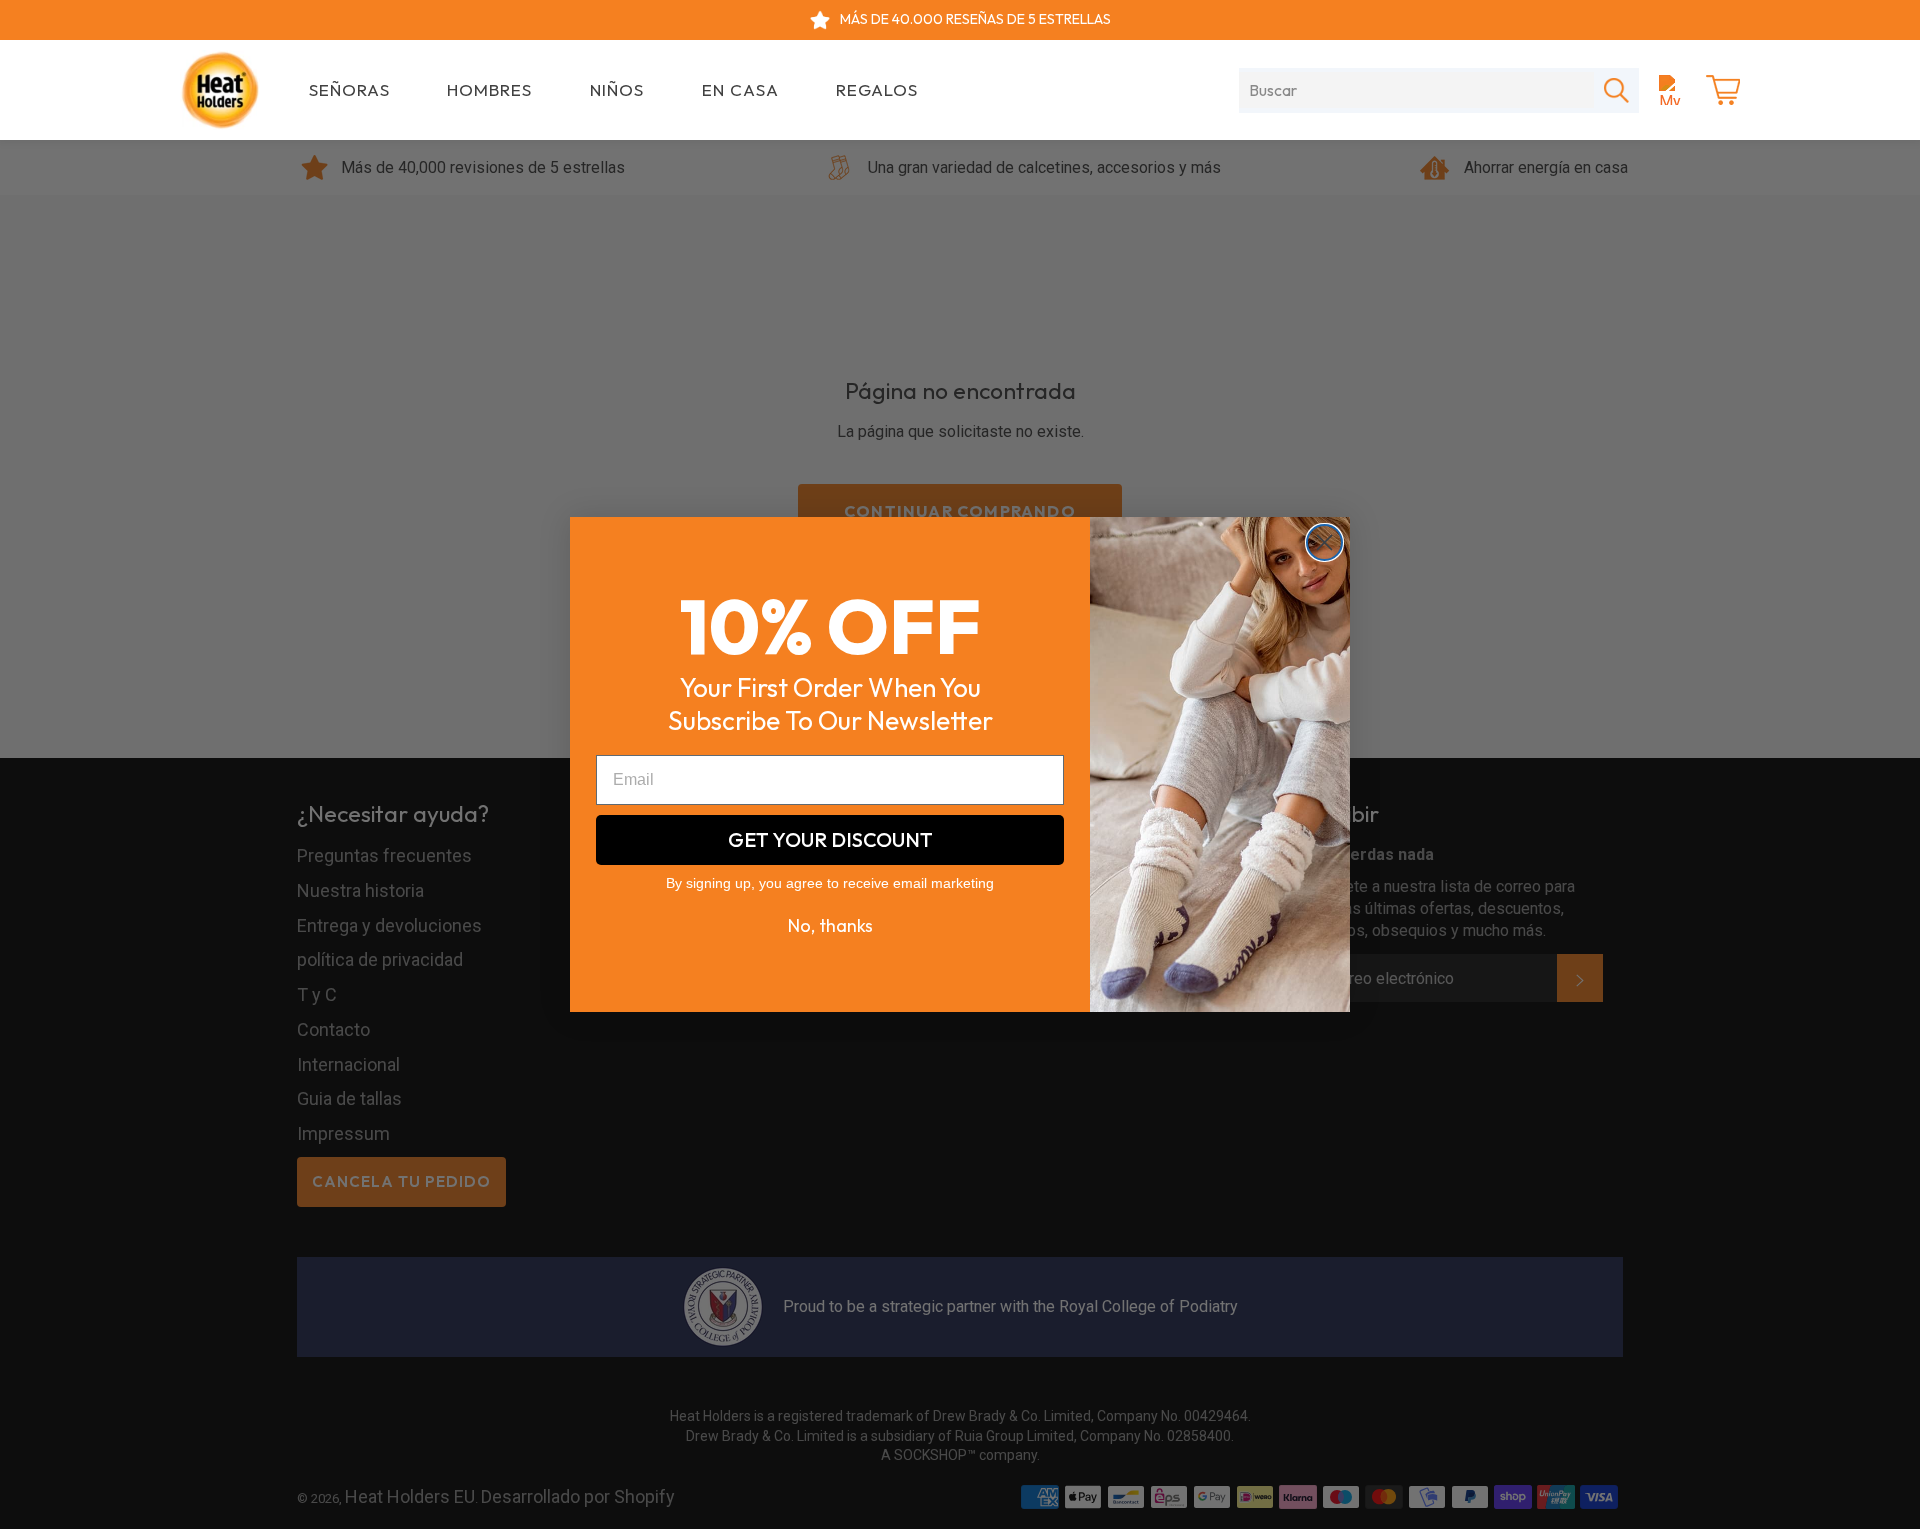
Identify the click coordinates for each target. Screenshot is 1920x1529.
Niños (617, 89)
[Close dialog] (1324, 542)
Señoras (349, 89)
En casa (740, 89)
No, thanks (830, 925)
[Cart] (1723, 90)
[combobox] (1416, 90)
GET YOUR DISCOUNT (830, 839)
